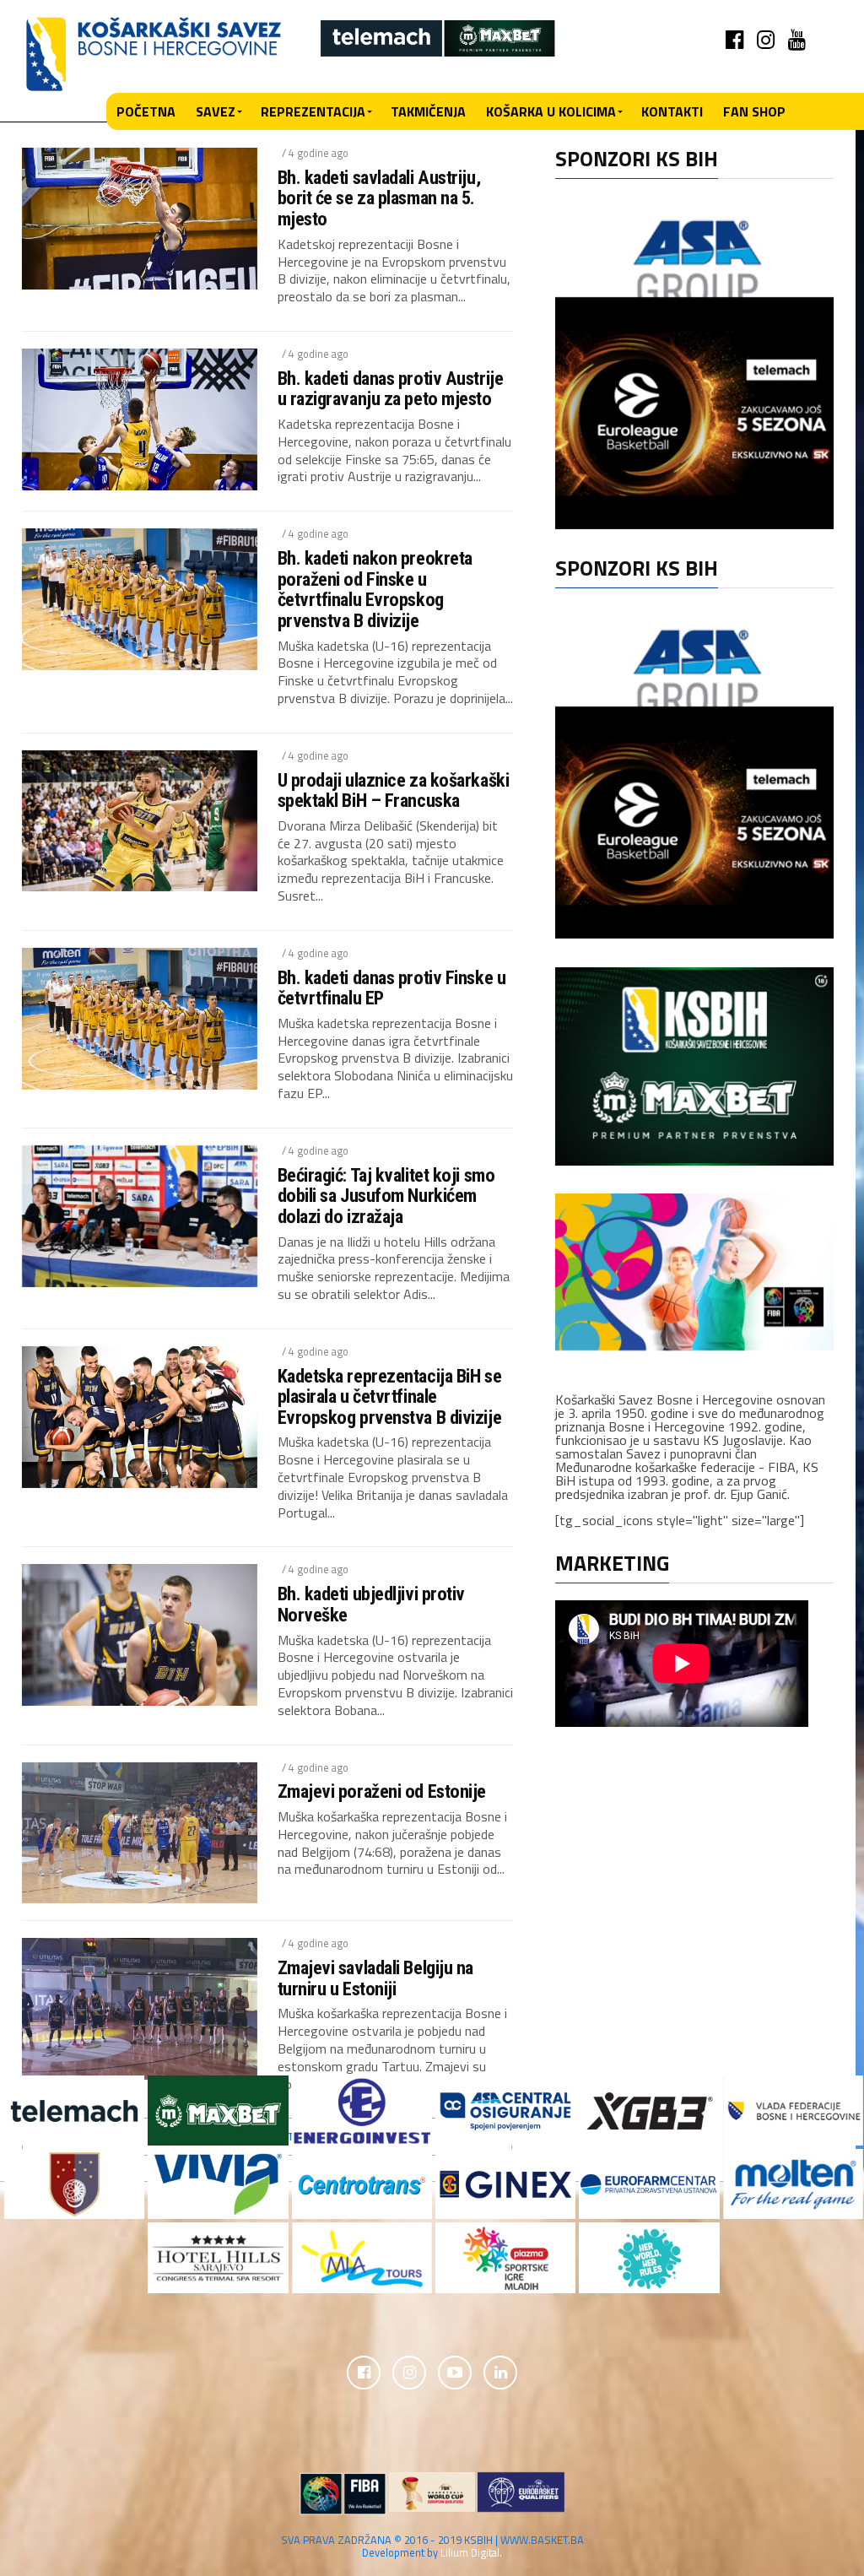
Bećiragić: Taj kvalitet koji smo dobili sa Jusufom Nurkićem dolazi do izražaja (386, 1196)
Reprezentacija (313, 111)
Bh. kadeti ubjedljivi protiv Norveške (371, 1604)
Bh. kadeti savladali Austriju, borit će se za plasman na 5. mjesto (379, 198)
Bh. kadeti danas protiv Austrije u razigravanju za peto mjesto (391, 389)
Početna (146, 111)
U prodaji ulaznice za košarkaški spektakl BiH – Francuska (394, 790)
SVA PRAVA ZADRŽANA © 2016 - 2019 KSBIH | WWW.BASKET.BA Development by (432, 2546)
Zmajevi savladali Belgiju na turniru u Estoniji (375, 1978)
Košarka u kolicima (551, 111)
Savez (216, 111)
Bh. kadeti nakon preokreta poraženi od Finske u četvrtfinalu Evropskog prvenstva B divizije (375, 590)
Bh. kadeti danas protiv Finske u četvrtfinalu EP (392, 988)
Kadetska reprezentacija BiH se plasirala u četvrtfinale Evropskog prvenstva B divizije (390, 1397)
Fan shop (754, 111)
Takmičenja (428, 111)
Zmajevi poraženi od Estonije (382, 1791)
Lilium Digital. (471, 2552)
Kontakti (672, 111)
